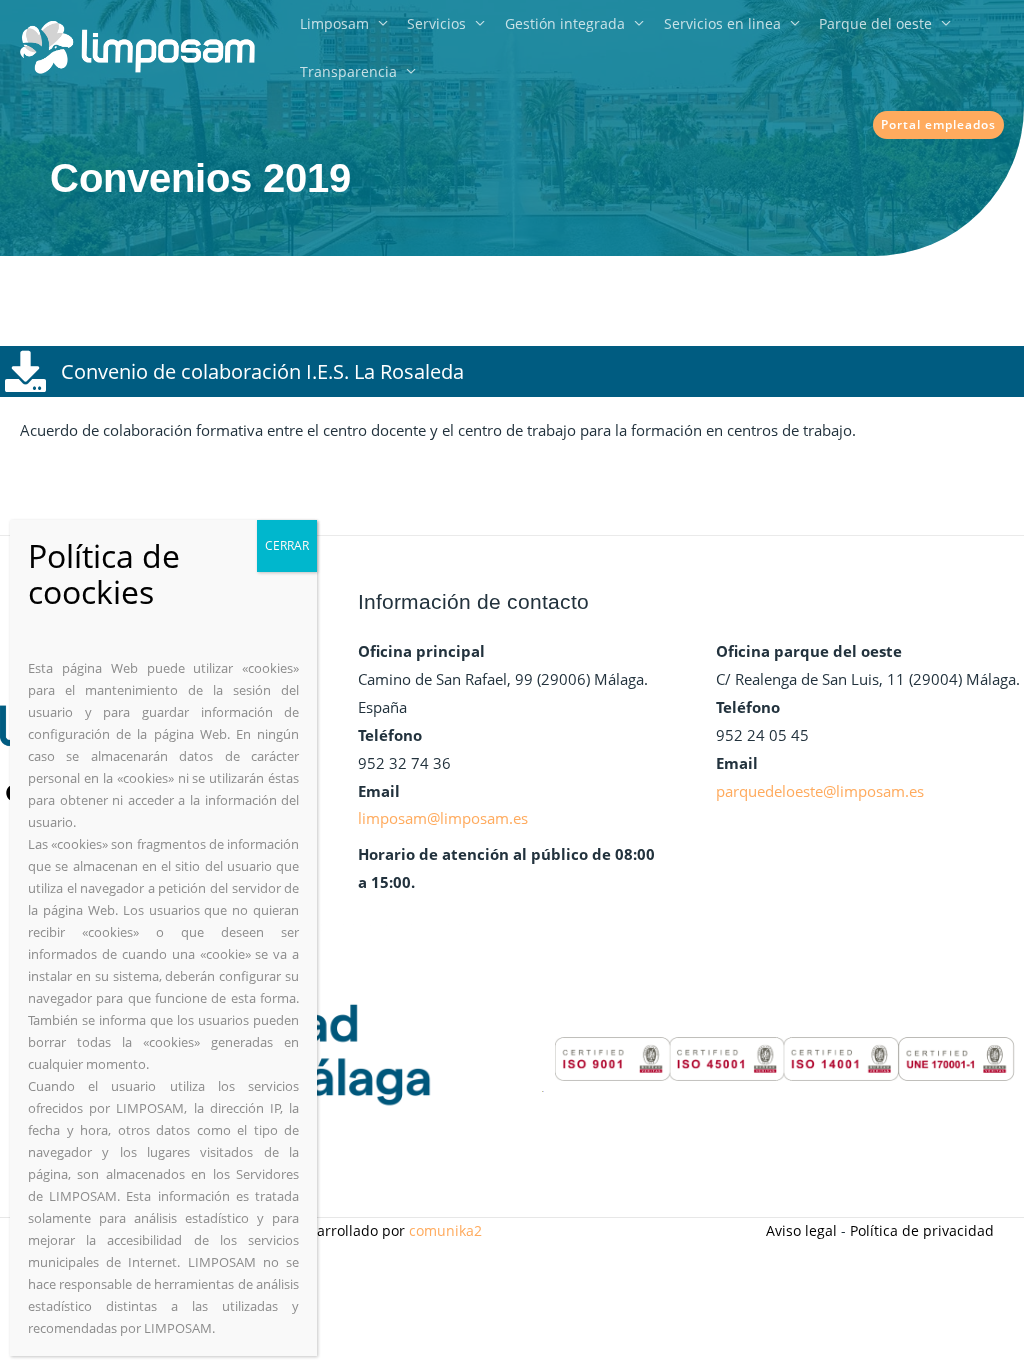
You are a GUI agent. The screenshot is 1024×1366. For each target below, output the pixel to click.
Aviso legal (801, 1230)
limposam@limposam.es (443, 818)
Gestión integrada (565, 23)
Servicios (436, 23)
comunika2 (445, 1230)
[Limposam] (137, 46)
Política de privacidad (922, 1230)
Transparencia (348, 71)
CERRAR (287, 545)
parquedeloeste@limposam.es (820, 791)
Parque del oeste (875, 23)
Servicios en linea (722, 23)
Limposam (334, 23)
